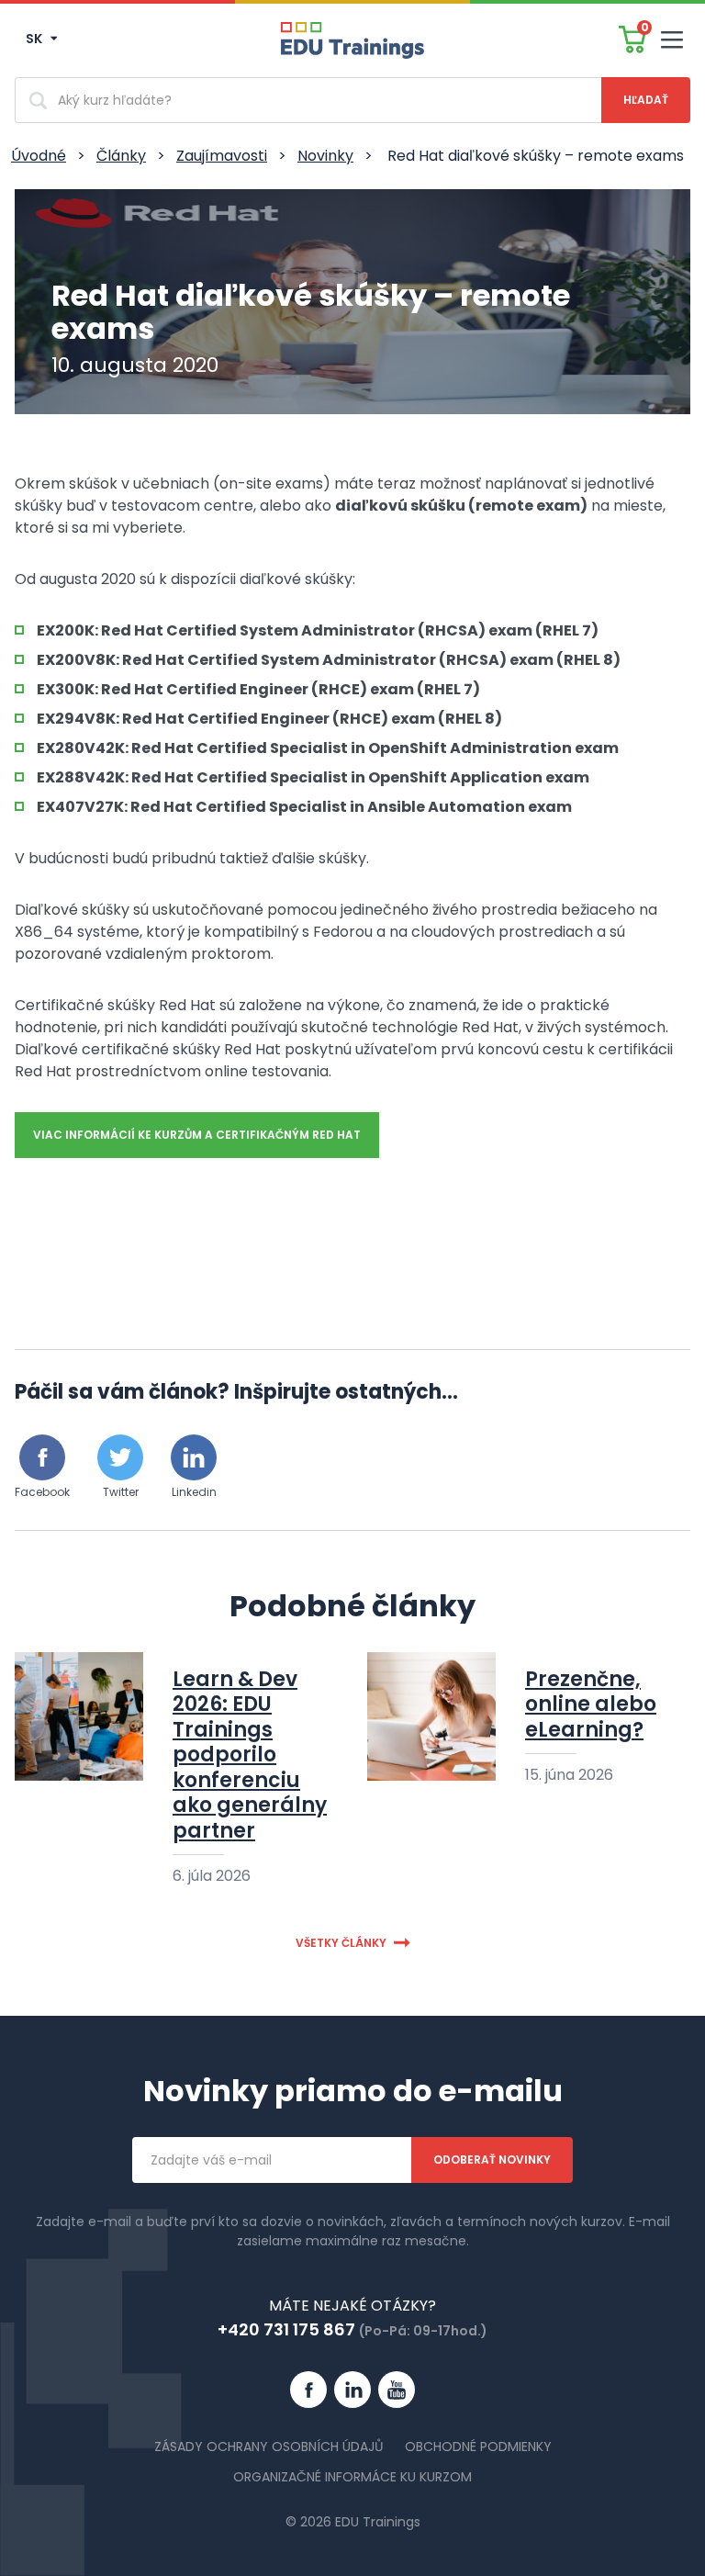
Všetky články (341, 1943)
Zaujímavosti (222, 156)
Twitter (121, 1492)
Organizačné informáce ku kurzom (352, 2477)
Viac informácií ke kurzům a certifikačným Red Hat (197, 1135)
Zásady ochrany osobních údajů (269, 2447)
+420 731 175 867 (286, 2329)
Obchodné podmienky (478, 2447)
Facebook (42, 1492)
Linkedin (194, 1492)
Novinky (325, 156)
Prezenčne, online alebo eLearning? (591, 1704)
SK (35, 39)
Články (121, 156)
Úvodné (39, 156)
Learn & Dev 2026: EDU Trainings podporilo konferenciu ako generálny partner (250, 1755)
